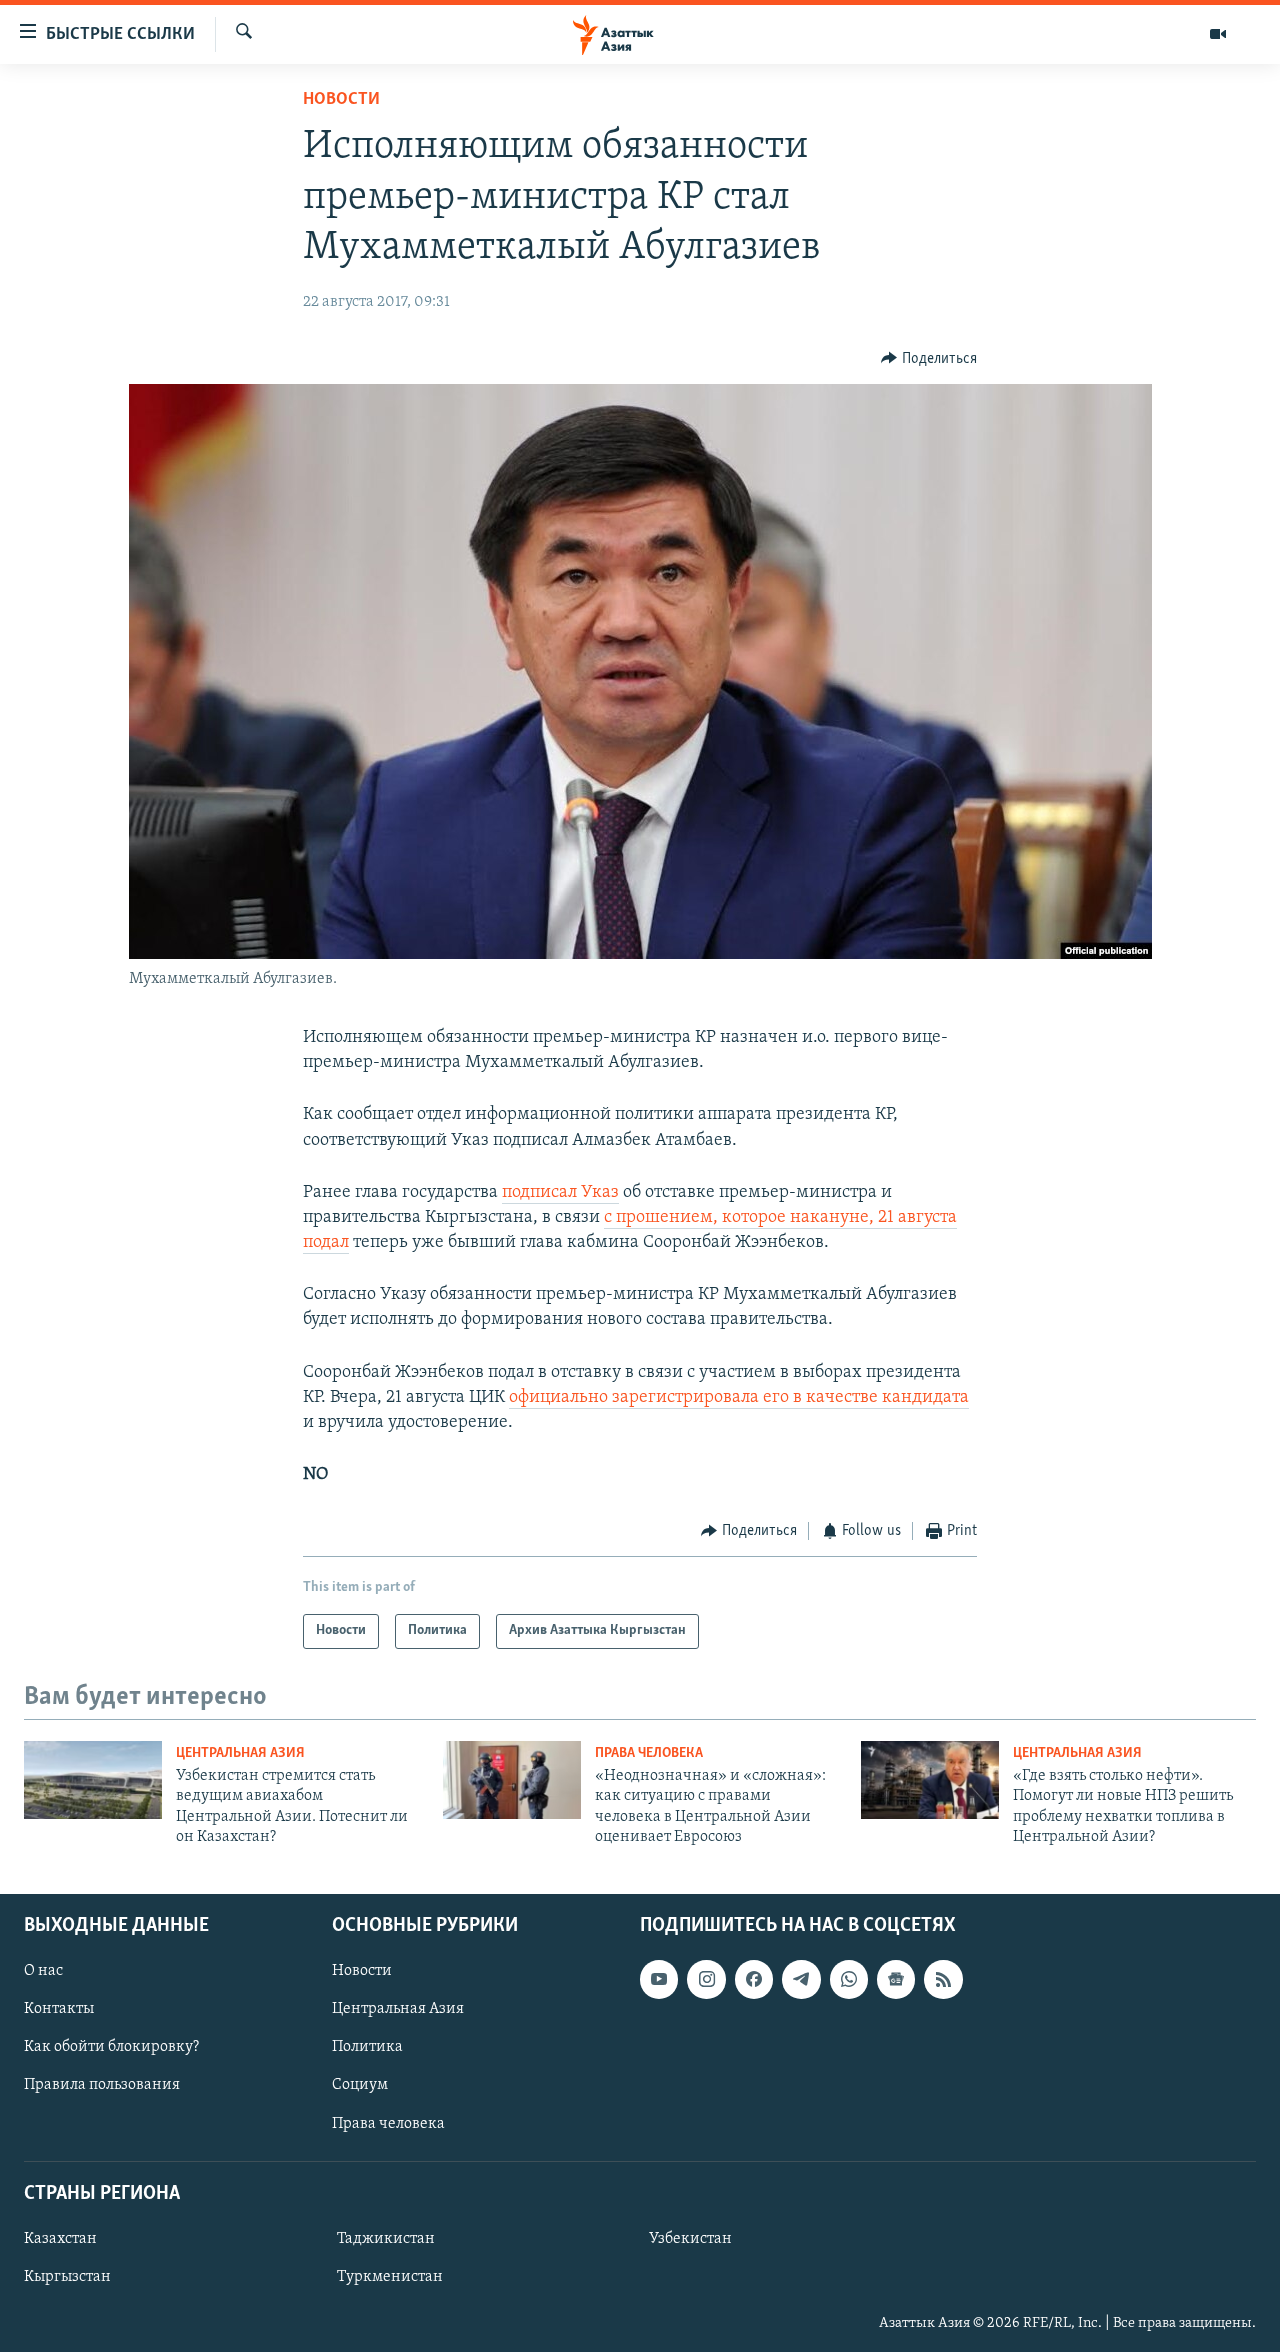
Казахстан (60, 2238)
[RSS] (943, 1979)
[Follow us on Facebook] (754, 1979)
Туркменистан (390, 2277)
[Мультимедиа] (1218, 34)
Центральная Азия (240, 1753)
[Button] (929, 359)
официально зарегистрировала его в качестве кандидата (739, 1398)
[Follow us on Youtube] (659, 1979)
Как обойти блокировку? (111, 2047)
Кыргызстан (67, 2277)
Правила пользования (102, 2085)
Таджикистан (386, 2238)
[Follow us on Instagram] (706, 1979)
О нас (43, 1971)
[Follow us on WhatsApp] (849, 1979)
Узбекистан (690, 2238)
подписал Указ (560, 1193)
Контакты (59, 2009)
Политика (367, 2047)
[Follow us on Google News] (896, 1979)
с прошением (658, 1218)
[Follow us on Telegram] (801, 1979)
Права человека (649, 1753)
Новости (341, 100)
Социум (360, 2085)
